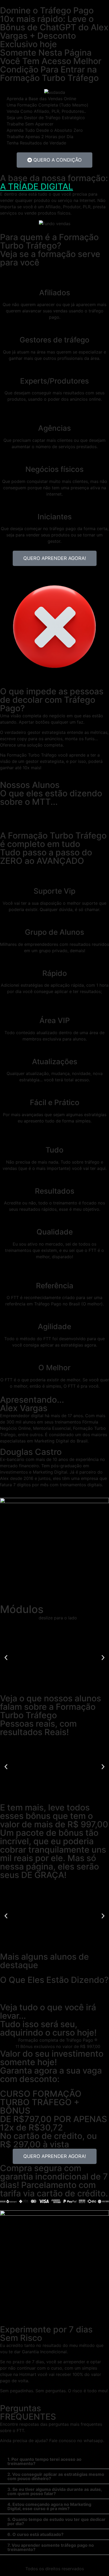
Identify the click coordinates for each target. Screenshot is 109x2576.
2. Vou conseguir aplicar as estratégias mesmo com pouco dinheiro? (56, 2476)
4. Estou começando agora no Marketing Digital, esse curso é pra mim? (49, 2506)
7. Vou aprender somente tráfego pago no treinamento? (51, 2547)
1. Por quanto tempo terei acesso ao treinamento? (44, 2461)
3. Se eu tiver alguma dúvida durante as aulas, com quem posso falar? (55, 2491)
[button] (6, 1658)
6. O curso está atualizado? (35, 2534)
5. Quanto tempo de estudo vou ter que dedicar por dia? (56, 2521)
